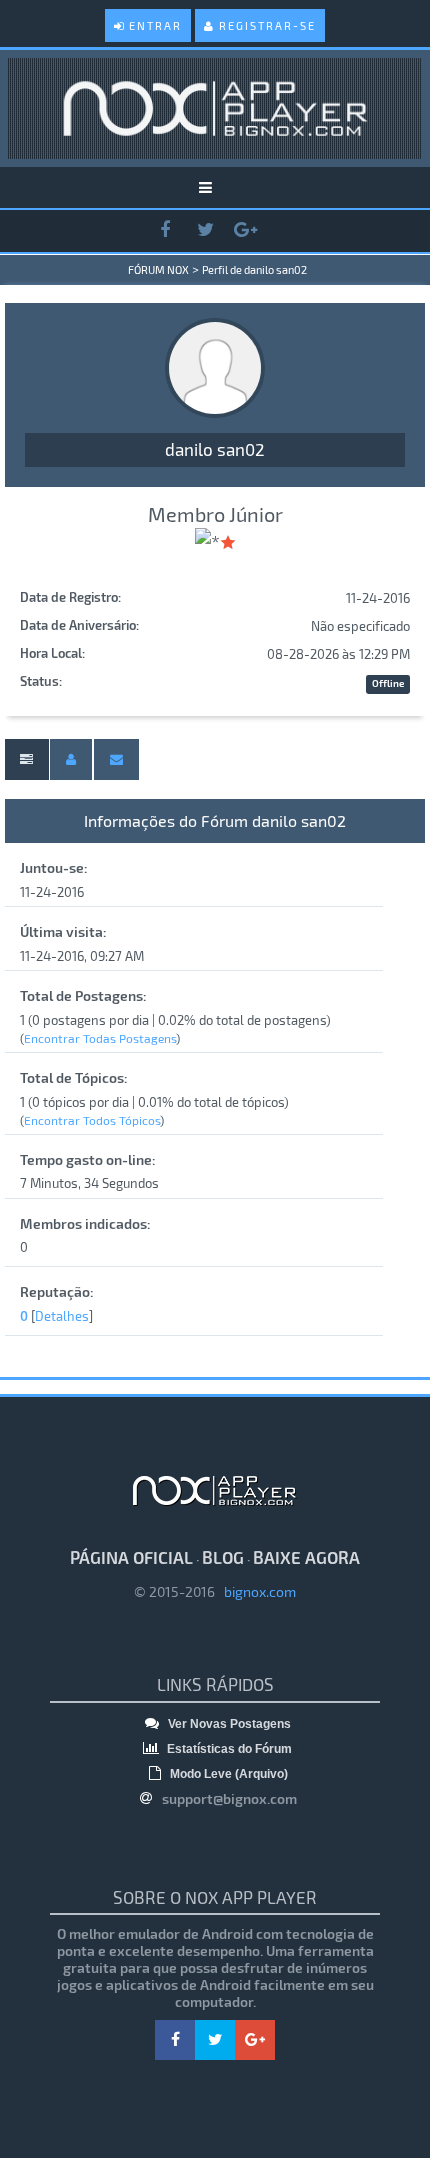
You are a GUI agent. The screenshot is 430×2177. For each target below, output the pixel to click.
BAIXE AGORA (306, 1557)
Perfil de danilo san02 (254, 269)
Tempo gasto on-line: (88, 1159)
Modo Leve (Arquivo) (227, 1774)
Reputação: (57, 1291)
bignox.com (255, 1591)
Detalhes (62, 1316)
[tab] (26, 759)
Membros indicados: (85, 1223)
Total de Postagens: (83, 995)
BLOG (223, 1557)
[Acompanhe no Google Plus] (245, 230)
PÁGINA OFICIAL (131, 1557)
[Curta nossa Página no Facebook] (165, 230)
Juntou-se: (54, 867)
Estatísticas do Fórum (228, 1749)
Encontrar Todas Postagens (100, 1038)
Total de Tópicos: (74, 1077)
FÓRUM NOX (158, 269)
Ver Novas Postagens (228, 1724)
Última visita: (63, 931)
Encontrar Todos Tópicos (92, 1120)
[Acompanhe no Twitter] (205, 230)
